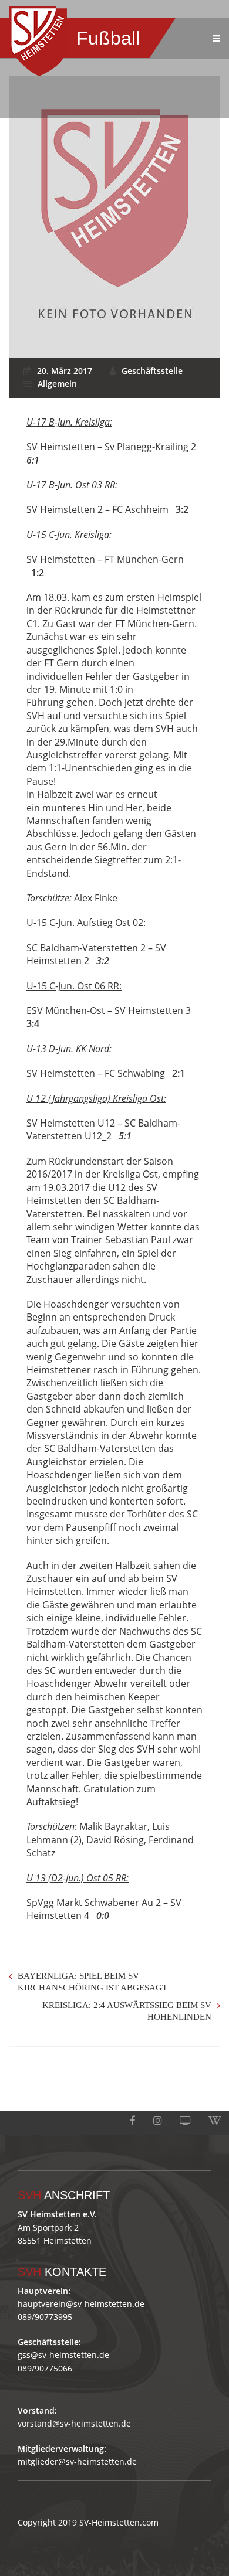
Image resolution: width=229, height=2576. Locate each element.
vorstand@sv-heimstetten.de (74, 2423)
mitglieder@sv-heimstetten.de (77, 2461)
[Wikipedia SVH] (215, 2121)
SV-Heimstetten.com (119, 2522)
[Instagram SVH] (158, 2121)
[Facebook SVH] (133, 2121)
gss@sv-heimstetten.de (63, 2355)
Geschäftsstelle (152, 371)
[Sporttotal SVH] (185, 2121)
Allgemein (57, 384)
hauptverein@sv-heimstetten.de (81, 2304)
